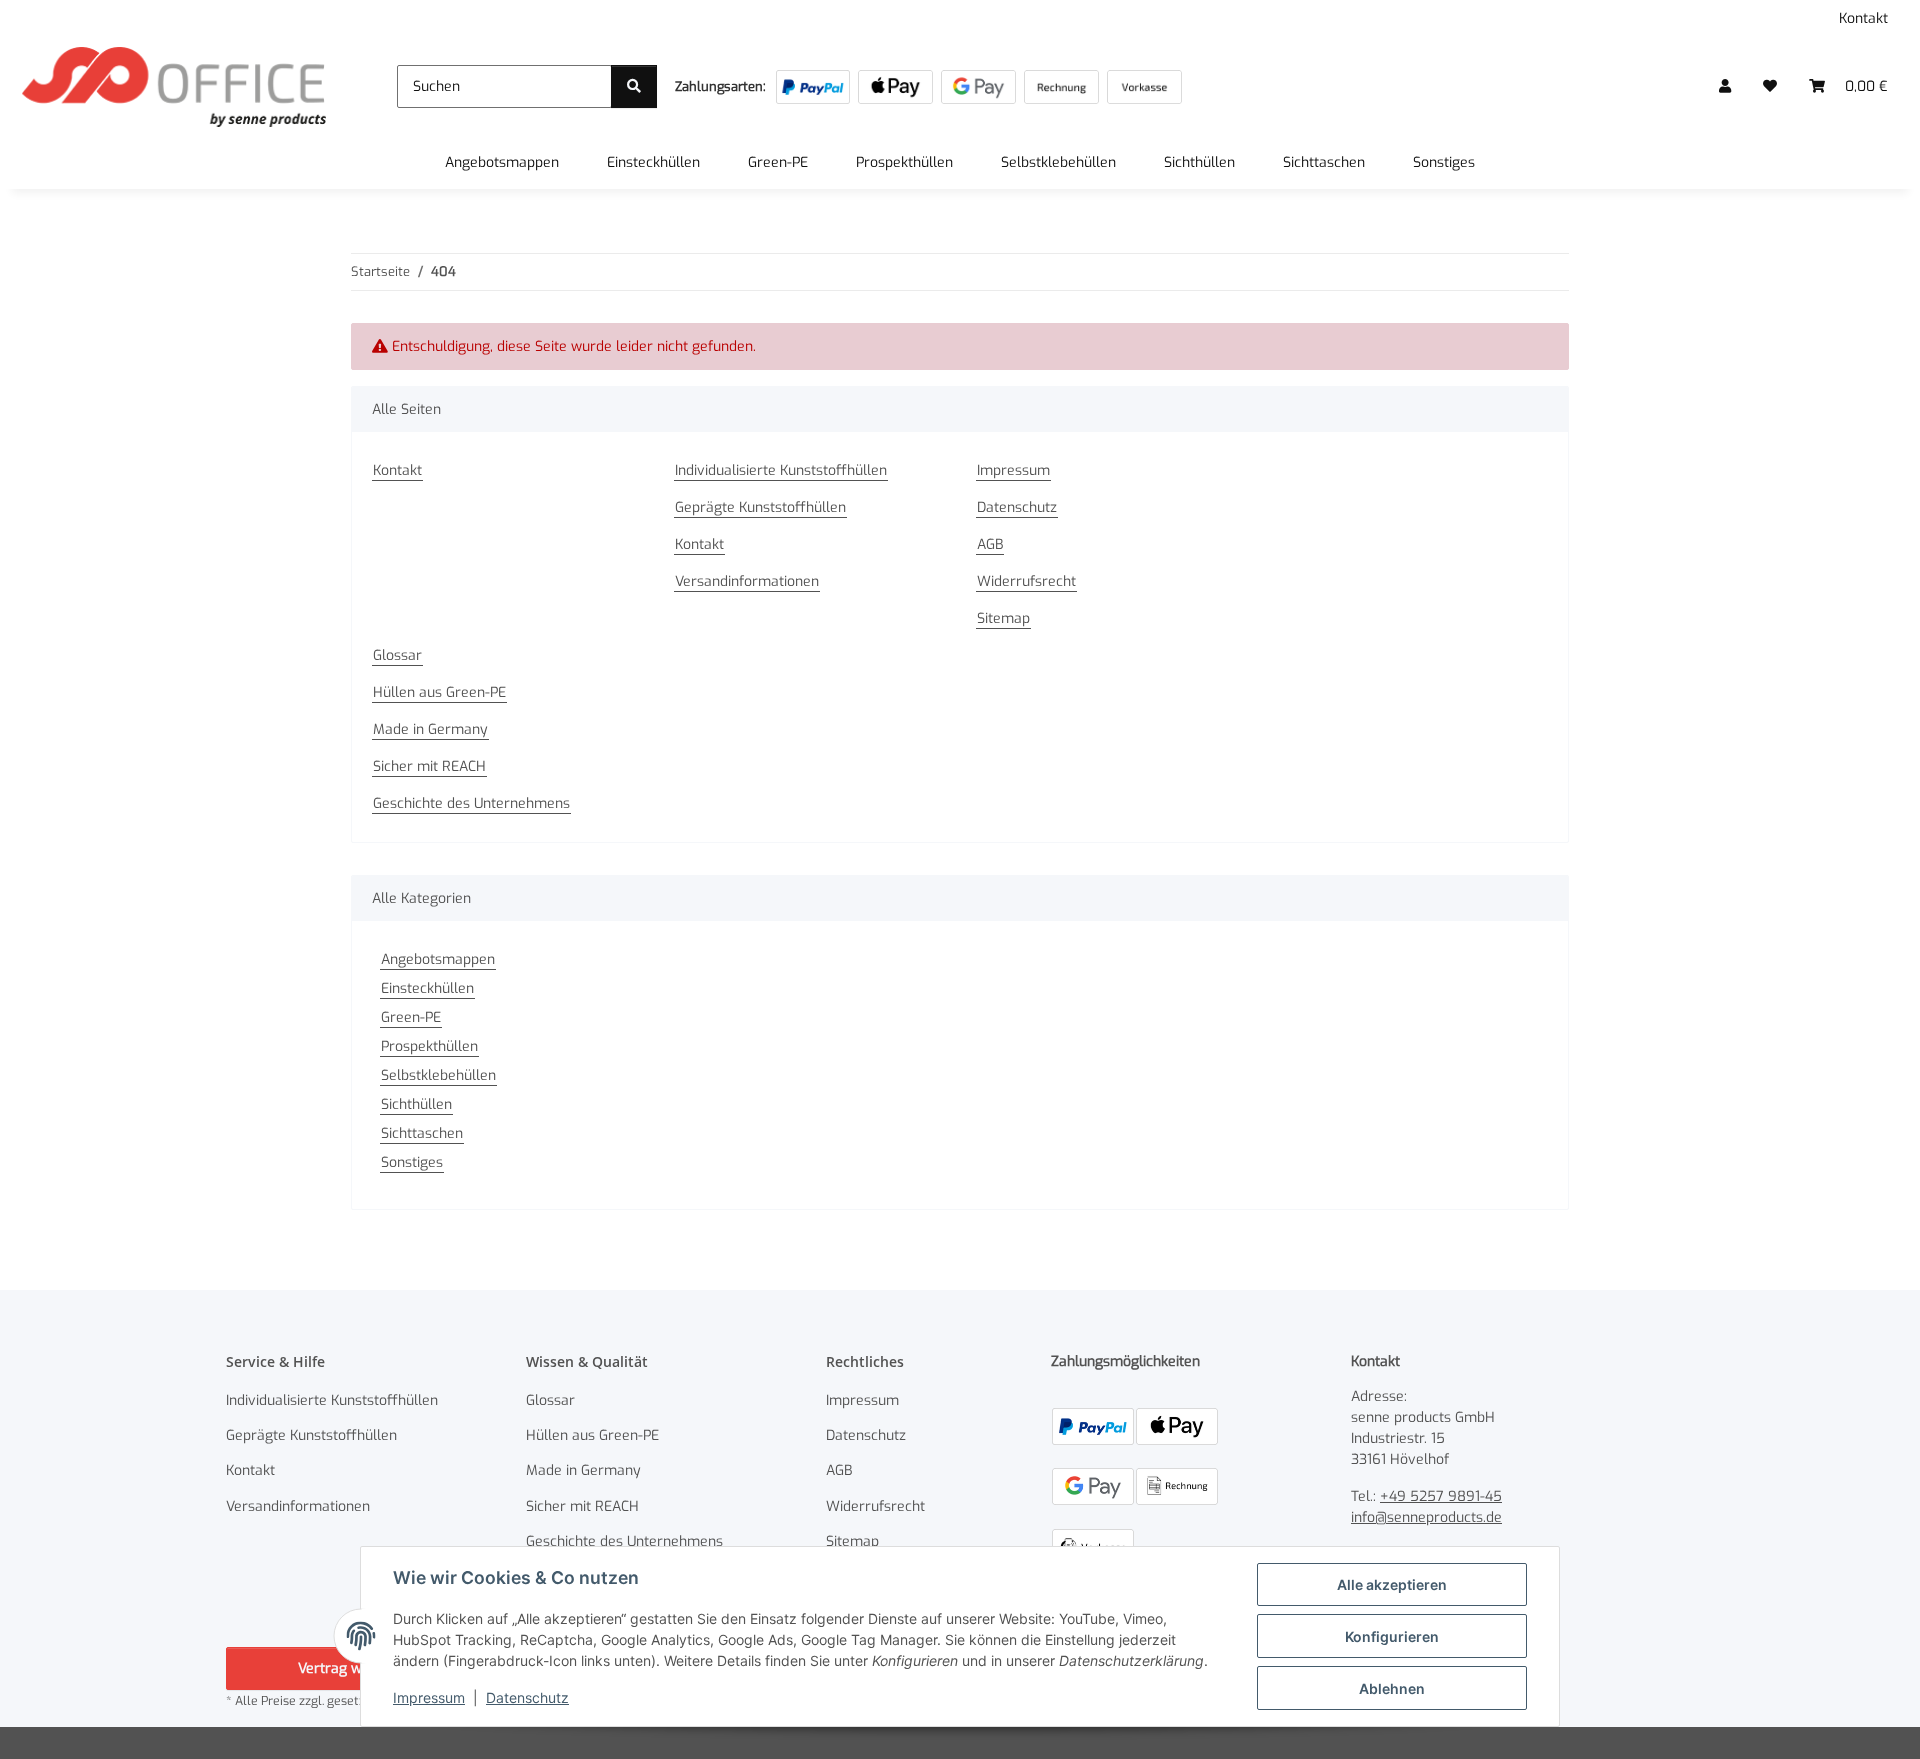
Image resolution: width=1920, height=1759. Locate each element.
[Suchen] (634, 86)
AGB (990, 544)
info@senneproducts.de (1426, 1517)
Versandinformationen (747, 581)
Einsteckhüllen (427, 988)
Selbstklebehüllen (438, 1075)
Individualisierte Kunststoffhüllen (781, 470)
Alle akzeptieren (1392, 1584)
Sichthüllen (416, 1104)
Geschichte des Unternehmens (471, 803)
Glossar (397, 655)
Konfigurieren (1392, 1636)
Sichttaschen (422, 1133)
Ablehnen (1392, 1688)
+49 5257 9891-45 (1441, 1496)
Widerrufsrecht (1026, 581)
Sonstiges (412, 1162)
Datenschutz (527, 1697)
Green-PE (411, 1017)
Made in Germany (430, 729)
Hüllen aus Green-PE (439, 692)
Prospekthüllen (429, 1046)
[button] (1725, 86)
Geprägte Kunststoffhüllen (760, 507)
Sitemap (1003, 618)
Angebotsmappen (438, 959)
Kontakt (1863, 18)
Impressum (429, 1697)
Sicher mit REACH (429, 766)
